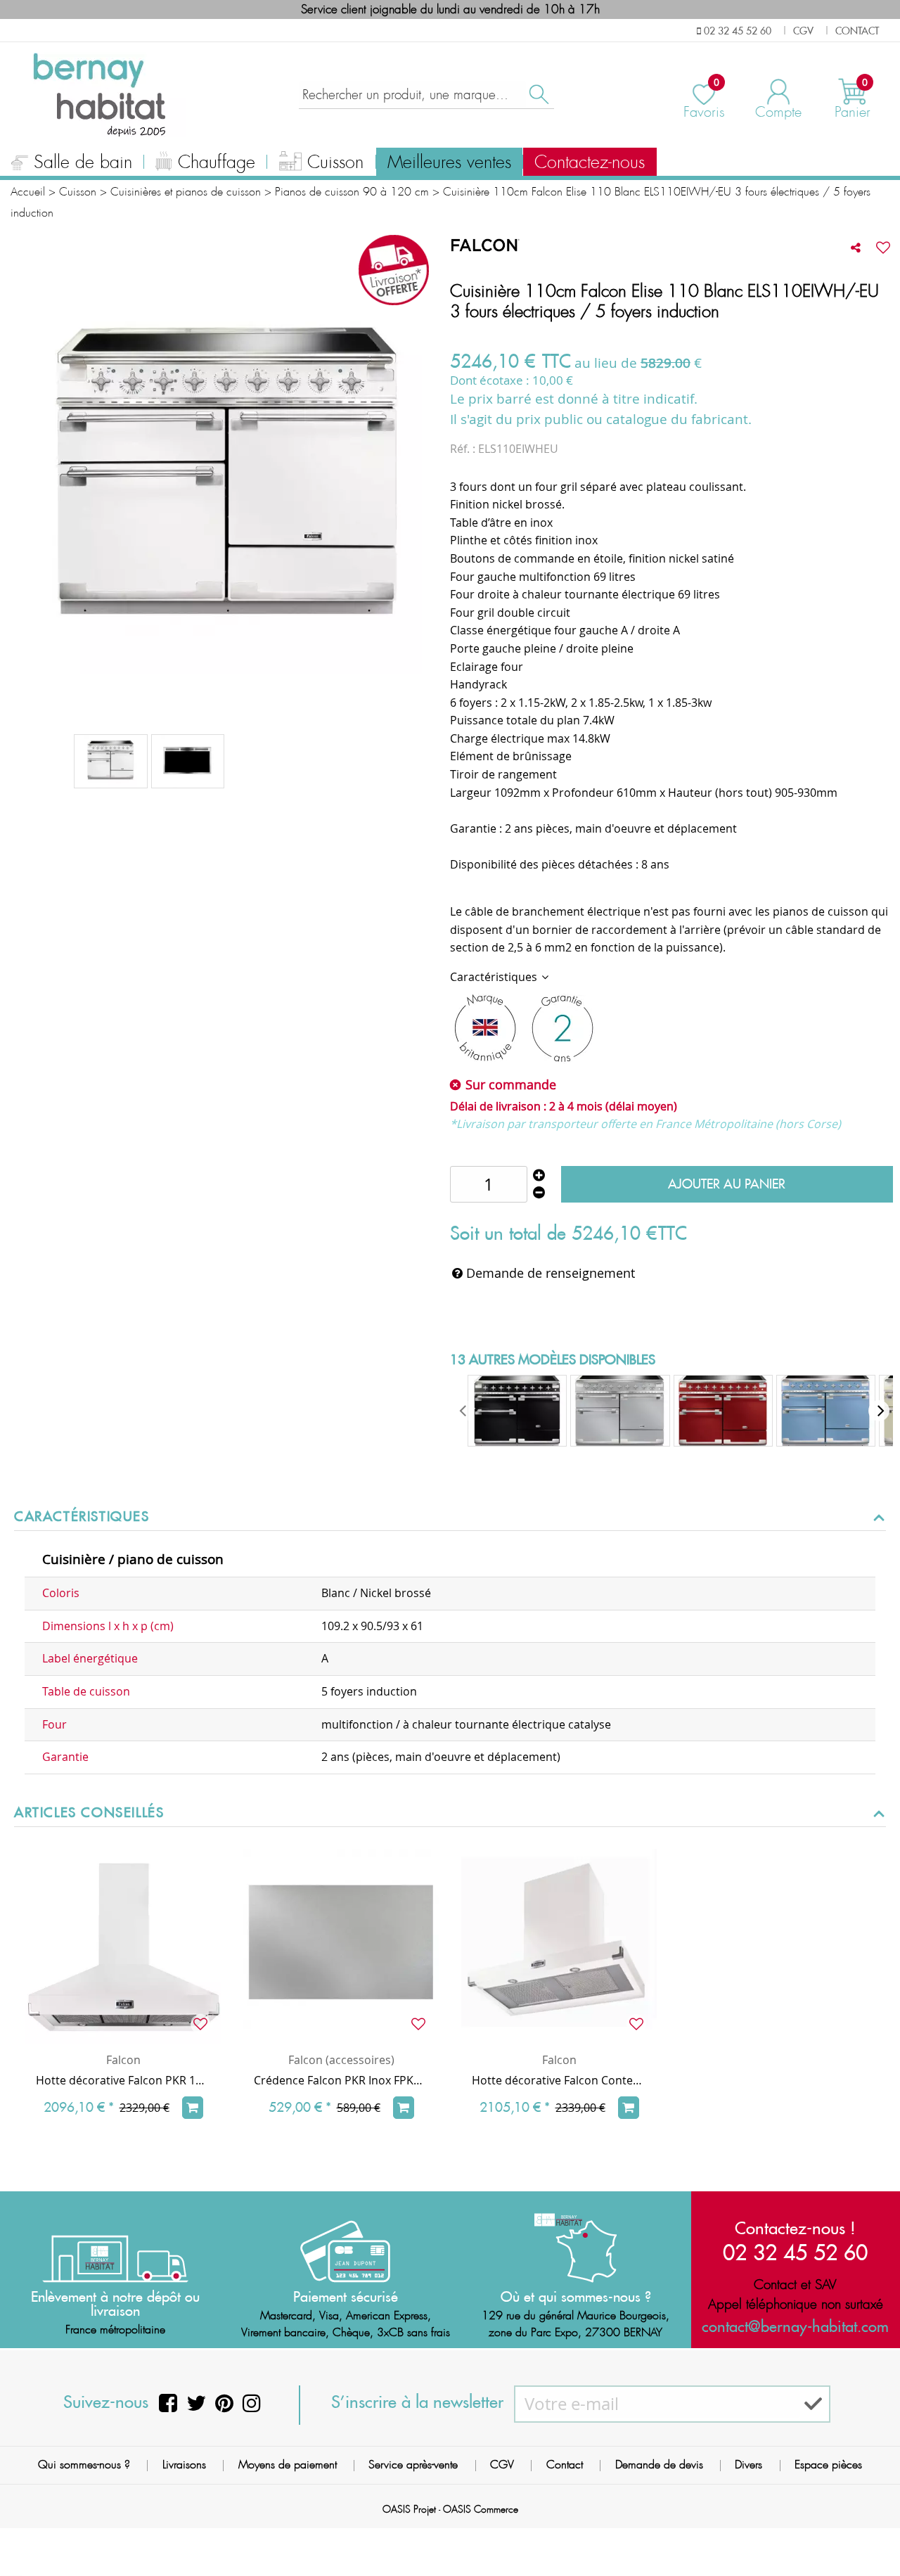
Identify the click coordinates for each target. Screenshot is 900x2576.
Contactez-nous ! (795, 2228)
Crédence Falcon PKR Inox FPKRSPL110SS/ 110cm (341, 2080)
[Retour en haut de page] (872, 2534)
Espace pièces (828, 2465)
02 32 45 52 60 (795, 2252)
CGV (502, 2465)
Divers (748, 2465)
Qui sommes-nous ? (84, 2465)
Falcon (123, 2060)
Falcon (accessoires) (341, 2060)
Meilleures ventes (449, 162)
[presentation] (464, 1411)
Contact (565, 2465)
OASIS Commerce (481, 2509)
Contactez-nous (590, 162)
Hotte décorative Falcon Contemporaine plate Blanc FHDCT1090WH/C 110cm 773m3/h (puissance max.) (559, 2080)
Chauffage (217, 162)
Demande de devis (659, 2465)
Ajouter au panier (727, 1184)
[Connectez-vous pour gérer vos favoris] (883, 248)
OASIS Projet (409, 2509)
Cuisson (335, 162)
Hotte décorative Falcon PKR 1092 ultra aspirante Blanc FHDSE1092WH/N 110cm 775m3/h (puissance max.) (123, 2080)
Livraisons (184, 2465)
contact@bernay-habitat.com (795, 2326)
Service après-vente (413, 2465)
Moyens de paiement (288, 2465)
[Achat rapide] (193, 2108)
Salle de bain (83, 162)
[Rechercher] (538, 95)
